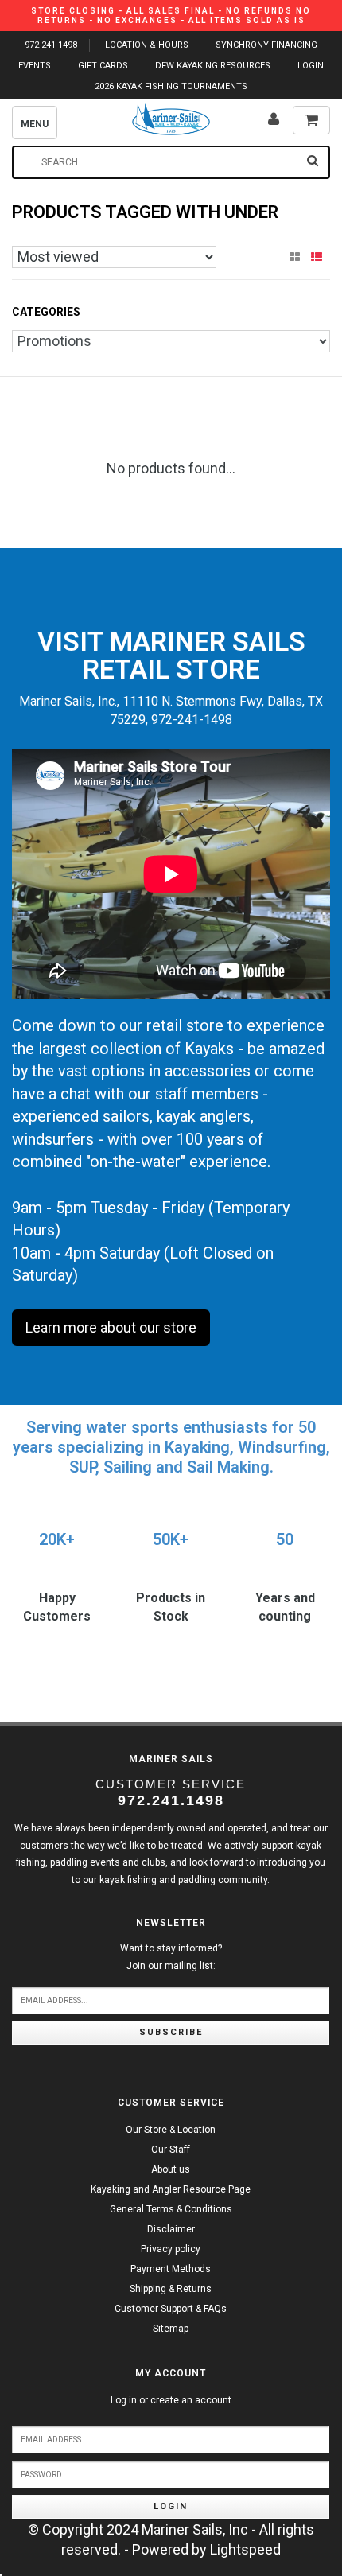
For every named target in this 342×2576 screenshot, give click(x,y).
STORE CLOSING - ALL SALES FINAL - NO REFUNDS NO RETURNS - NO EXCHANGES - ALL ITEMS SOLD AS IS (171, 16)
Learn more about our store (111, 1327)
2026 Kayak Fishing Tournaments (171, 86)
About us (171, 2169)
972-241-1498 (51, 45)
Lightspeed (245, 2549)
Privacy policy (171, 2249)
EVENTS (35, 66)
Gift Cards (103, 66)
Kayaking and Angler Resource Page (171, 2189)
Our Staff (171, 2150)
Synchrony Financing (266, 45)
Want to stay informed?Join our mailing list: (171, 1957)
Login (171, 2506)
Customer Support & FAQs (171, 2309)
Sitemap (171, 2329)
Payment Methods (171, 2269)
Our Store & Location (171, 2130)
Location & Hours (147, 45)
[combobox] (171, 162)
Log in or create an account (171, 2400)
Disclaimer (171, 2229)
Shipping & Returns (171, 2289)
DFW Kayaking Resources (213, 66)
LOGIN (311, 66)
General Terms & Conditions (171, 2209)
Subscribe (171, 2032)
